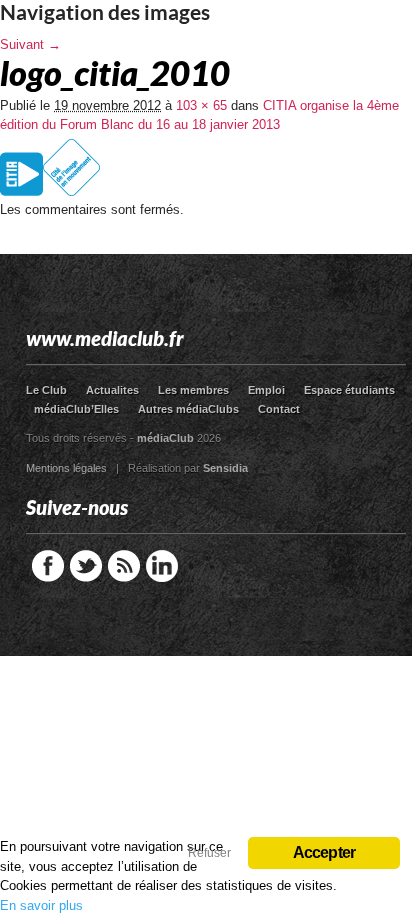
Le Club (46, 390)
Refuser (209, 853)
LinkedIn (162, 566)
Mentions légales (66, 468)
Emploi (266, 390)
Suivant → (30, 44)
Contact (279, 409)
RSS (124, 566)
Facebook (48, 566)
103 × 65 (201, 105)
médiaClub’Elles (76, 409)
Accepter (324, 852)
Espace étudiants (349, 390)
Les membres (193, 390)
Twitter (86, 566)
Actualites (112, 390)
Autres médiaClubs (188, 409)
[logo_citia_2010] (51, 195)
